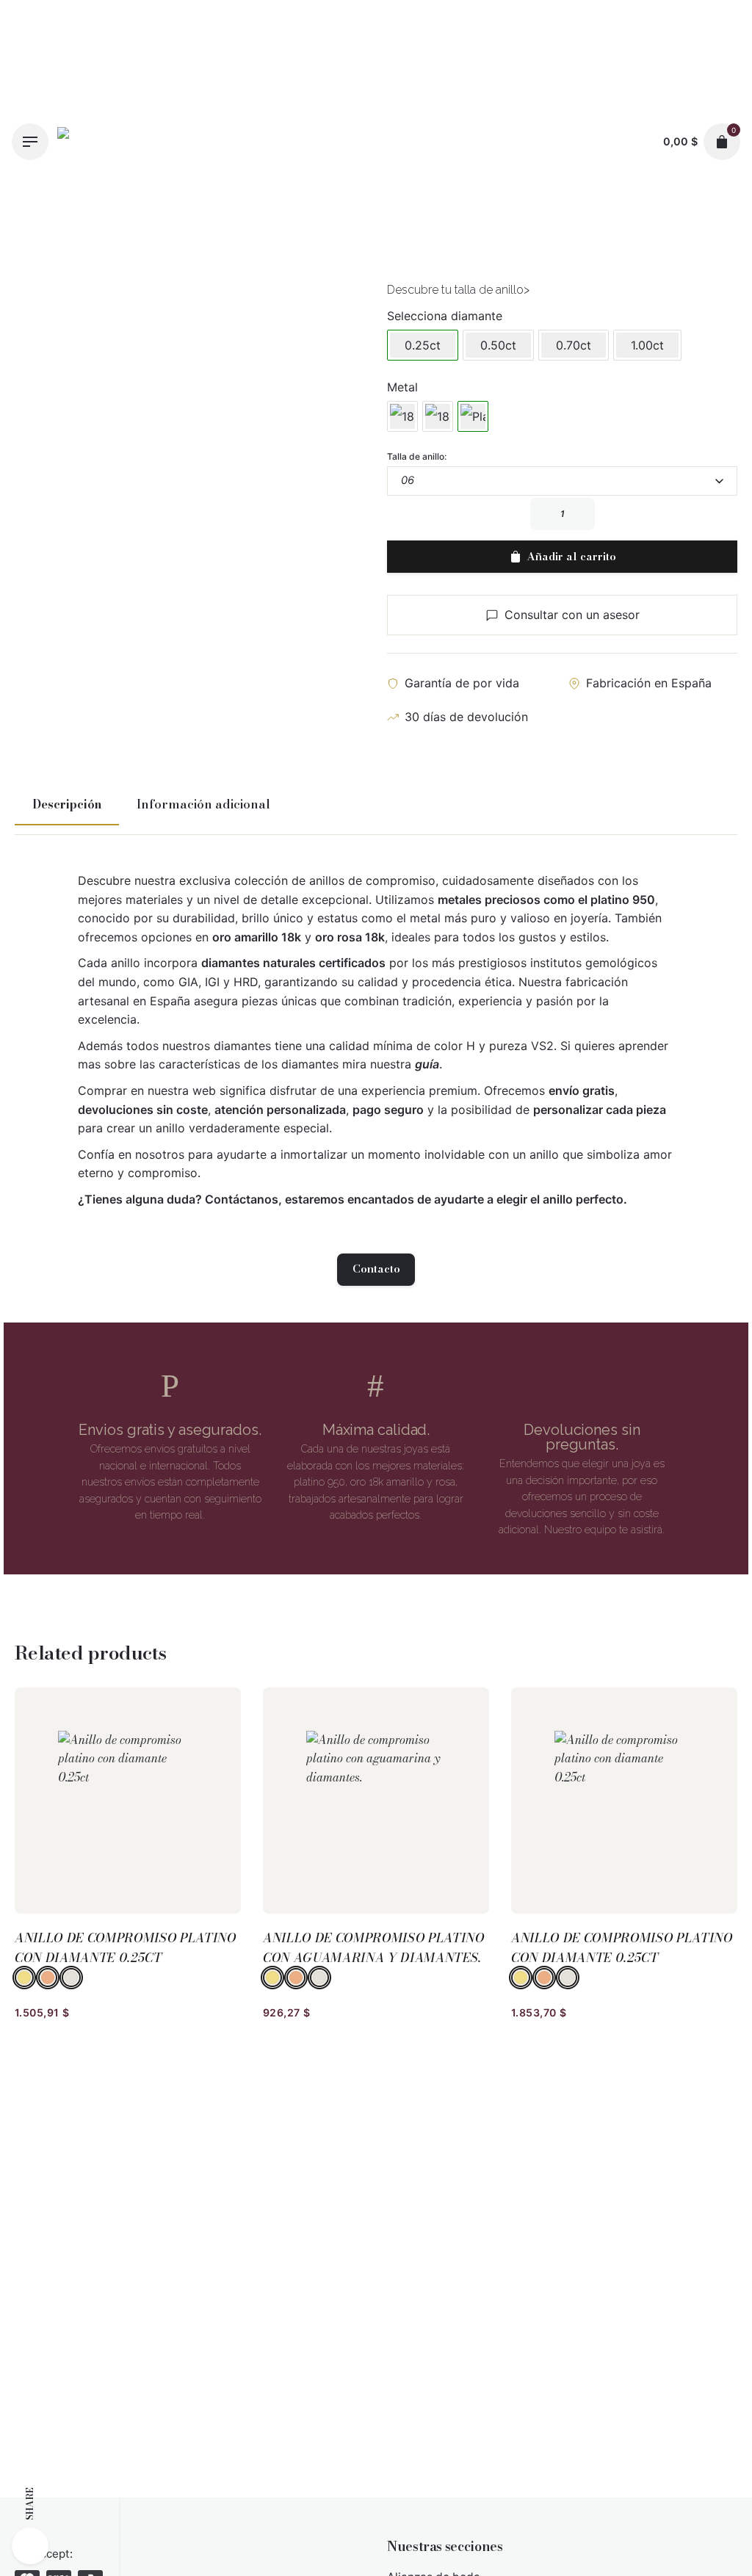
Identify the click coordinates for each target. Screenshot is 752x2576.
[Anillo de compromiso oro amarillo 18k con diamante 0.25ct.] (402, 416)
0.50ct (498, 345)
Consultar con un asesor (572, 615)
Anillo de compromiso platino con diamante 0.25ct (126, 1948)
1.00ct (647, 345)
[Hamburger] (30, 142)
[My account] (637, 142)
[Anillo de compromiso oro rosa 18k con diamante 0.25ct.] (438, 416)
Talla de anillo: (417, 456)
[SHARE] (30, 2546)
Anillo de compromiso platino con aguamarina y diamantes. (374, 1948)
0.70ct (574, 345)
